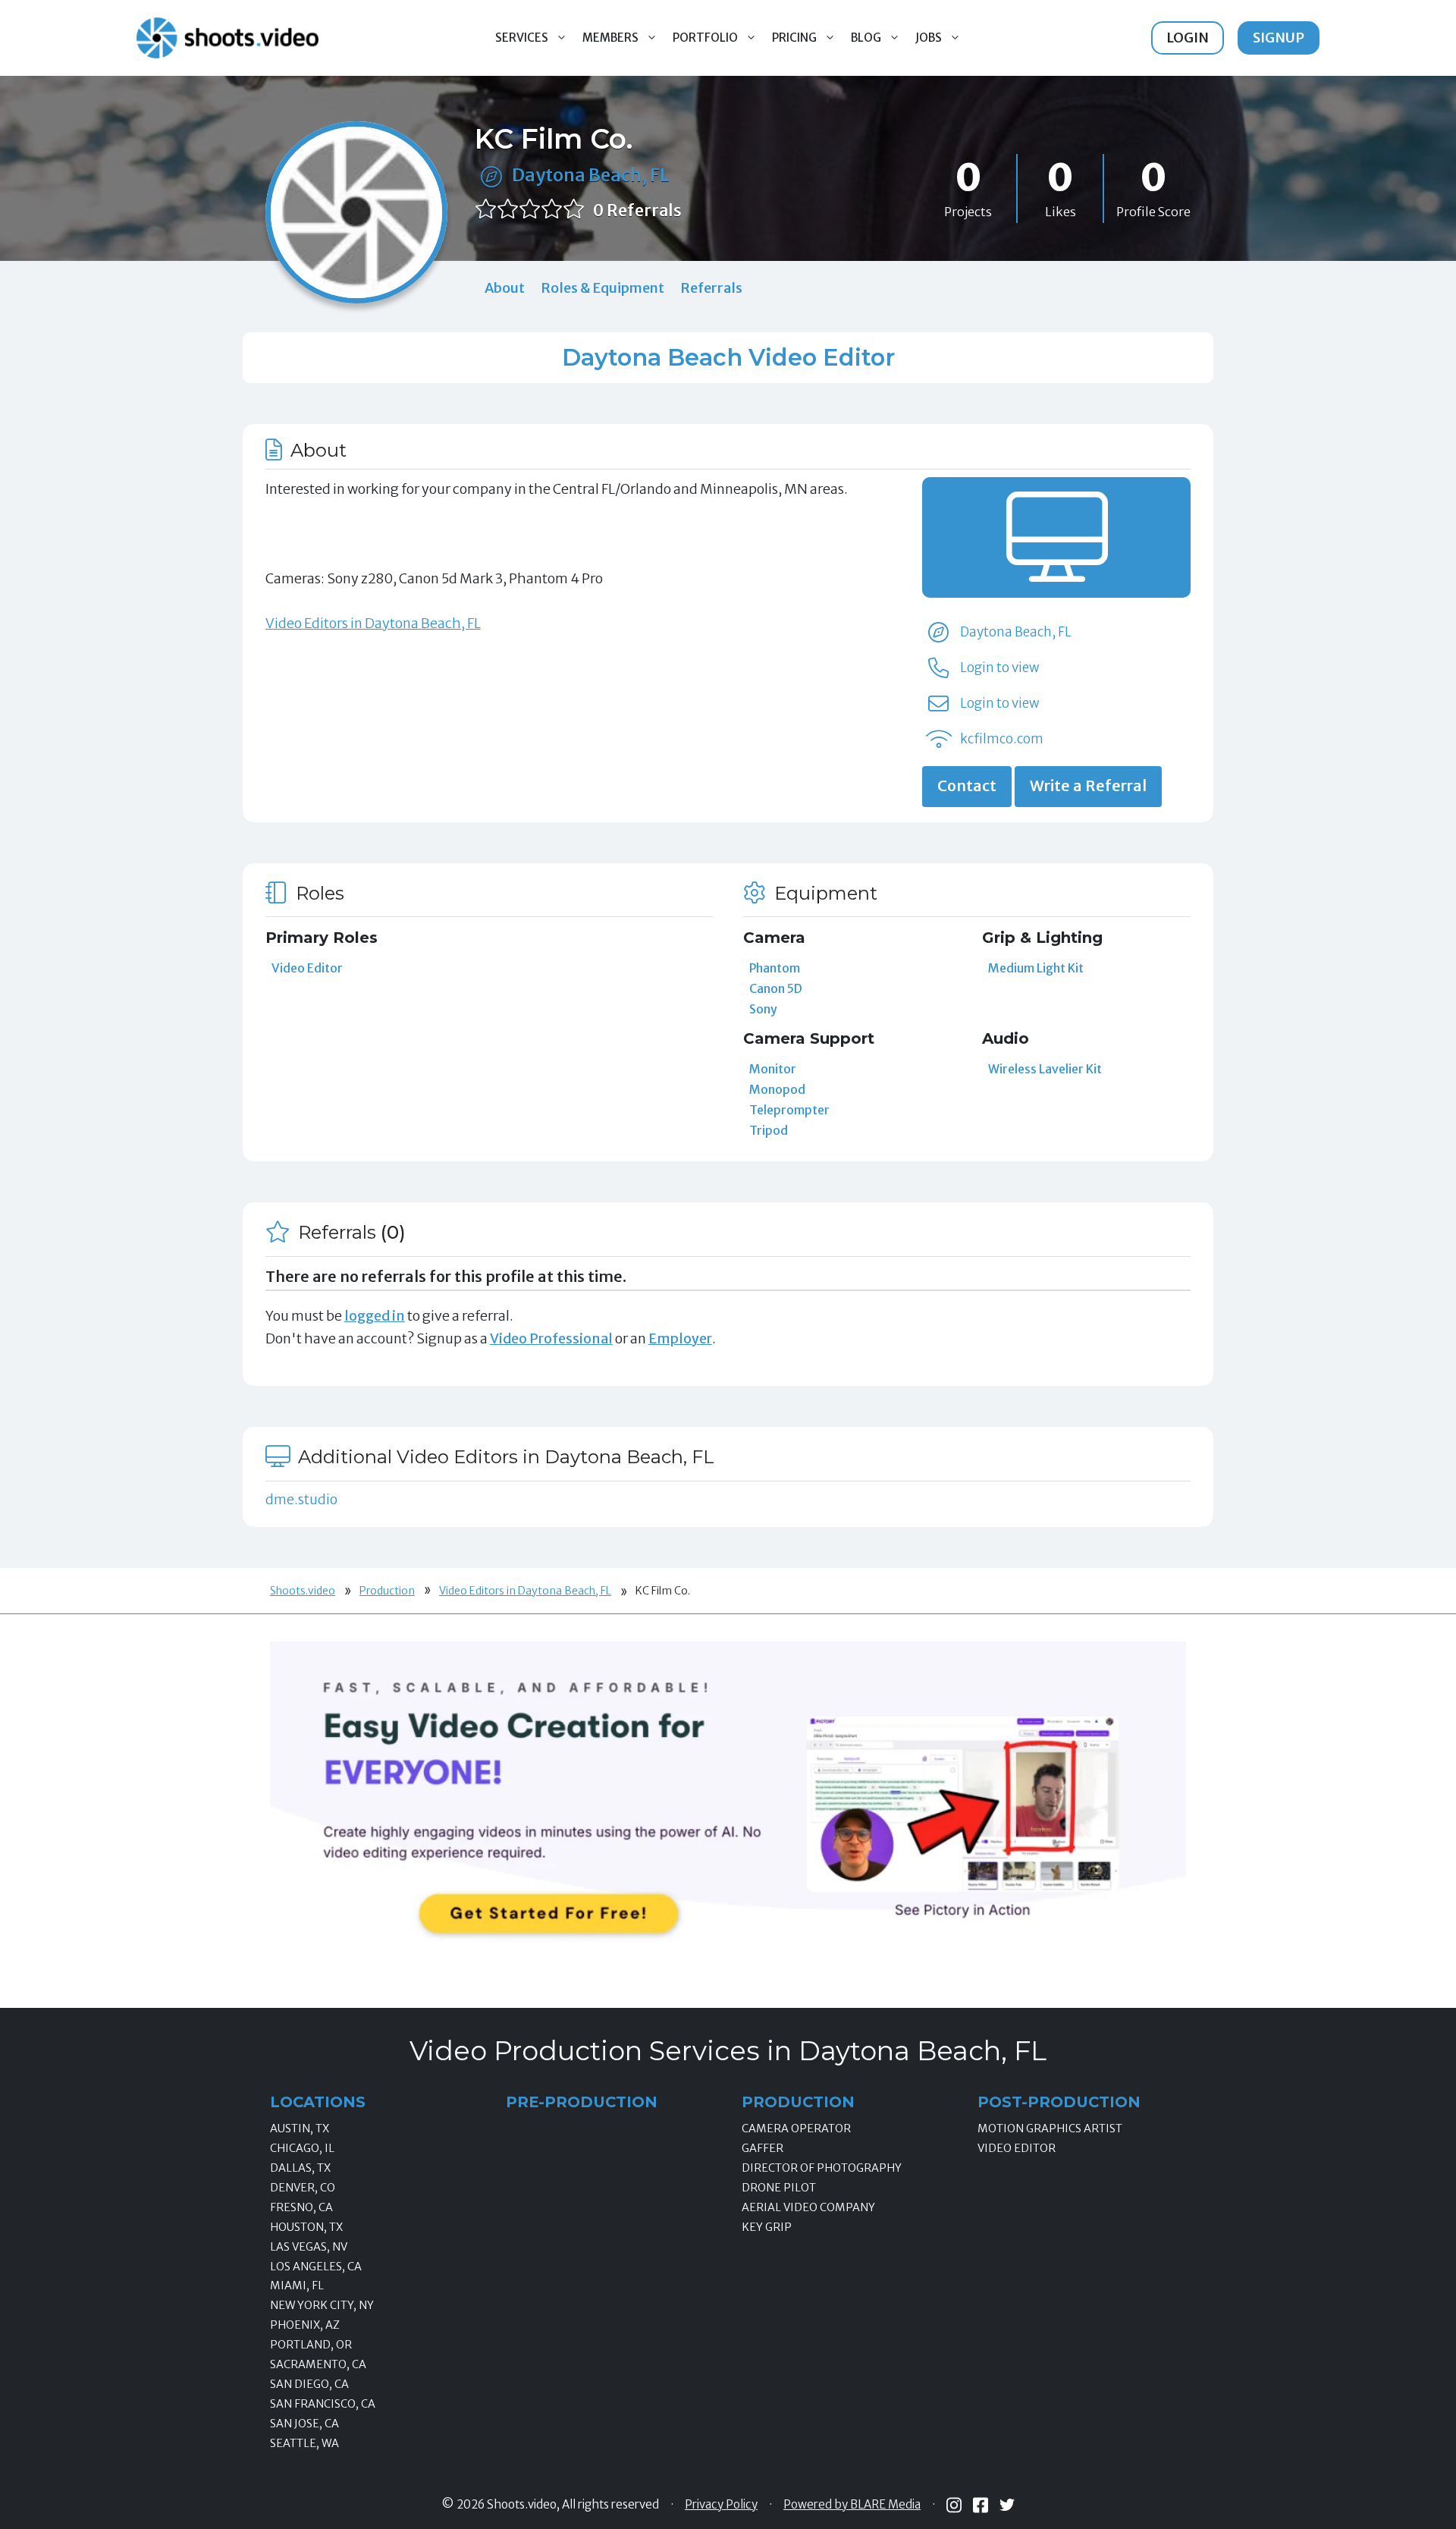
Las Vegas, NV (309, 2247)
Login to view (999, 668)
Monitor (773, 1069)
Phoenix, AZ (305, 2325)
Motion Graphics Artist (1050, 2128)
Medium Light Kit (1036, 968)
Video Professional (551, 1338)
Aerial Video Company (808, 2207)
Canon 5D (776, 988)
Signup (1279, 38)
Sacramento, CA (318, 2364)
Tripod (769, 1130)
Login (1188, 38)
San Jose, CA (304, 2424)
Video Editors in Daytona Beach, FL (373, 623)
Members (610, 38)
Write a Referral (1088, 786)
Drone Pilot (779, 2188)
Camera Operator (796, 2128)
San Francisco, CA (323, 2404)
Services (522, 38)
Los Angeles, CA (316, 2267)
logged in (375, 1316)
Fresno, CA (301, 2207)
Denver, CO (303, 2188)
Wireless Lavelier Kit (1045, 1069)
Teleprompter (789, 1110)
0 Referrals (637, 210)
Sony (763, 1009)
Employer (680, 1338)
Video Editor (307, 968)
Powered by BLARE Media (852, 2505)
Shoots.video (303, 1591)
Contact (967, 786)
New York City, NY (322, 2305)
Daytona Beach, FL (590, 175)
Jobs (929, 38)
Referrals (711, 288)
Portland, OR (311, 2345)
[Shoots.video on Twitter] (1007, 2505)
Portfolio (705, 38)
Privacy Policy (721, 2505)
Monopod (777, 1089)
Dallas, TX (300, 2168)
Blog (866, 38)
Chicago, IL (302, 2148)
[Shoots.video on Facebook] (981, 2505)
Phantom (775, 968)
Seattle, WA (304, 2443)
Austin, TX (300, 2128)
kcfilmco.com (1002, 739)
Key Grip (767, 2227)
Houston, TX (306, 2227)
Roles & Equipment (602, 288)
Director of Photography (822, 2168)
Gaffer (763, 2148)
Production (387, 1591)
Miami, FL (297, 2286)
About (505, 288)
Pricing (794, 38)
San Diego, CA (309, 2384)
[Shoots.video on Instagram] (954, 2505)
